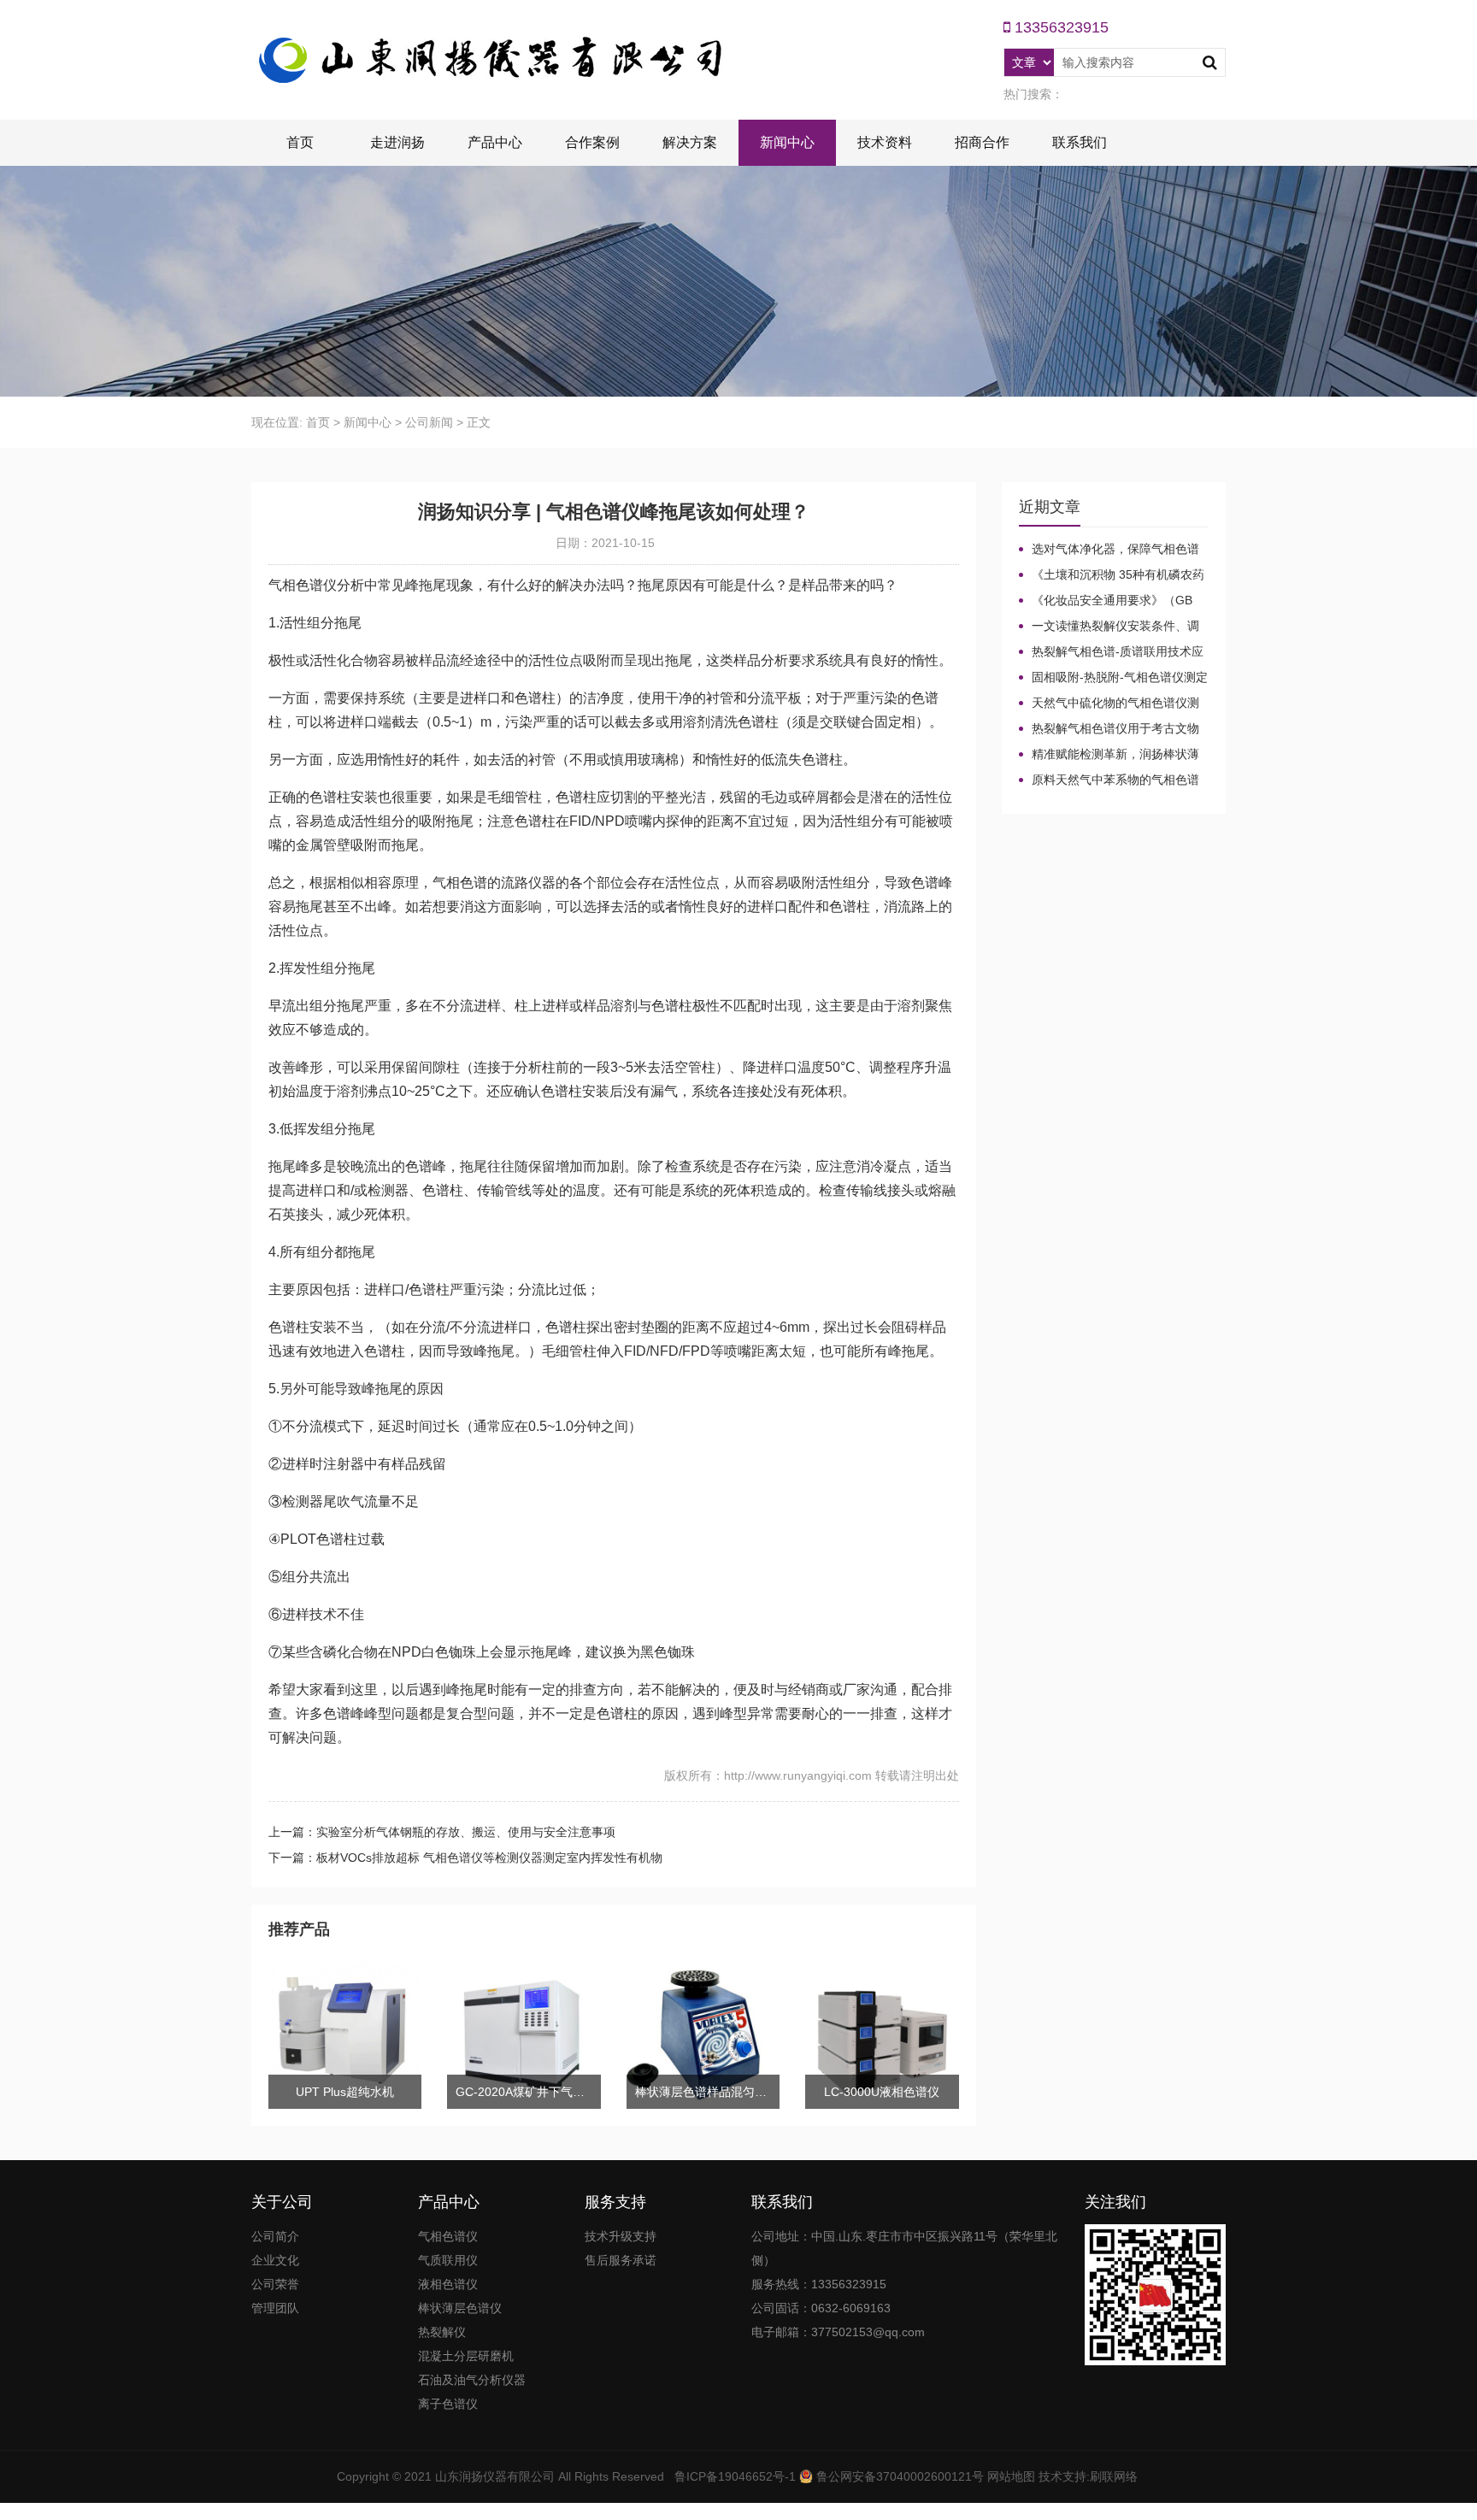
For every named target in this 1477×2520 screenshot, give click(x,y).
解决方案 (690, 142)
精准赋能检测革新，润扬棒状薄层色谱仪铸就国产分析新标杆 (1109, 755)
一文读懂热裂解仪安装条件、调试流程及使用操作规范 (1109, 627)
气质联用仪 (448, 2260)
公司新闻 (429, 422)
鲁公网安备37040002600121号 (898, 2476)
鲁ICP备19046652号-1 (735, 2476)
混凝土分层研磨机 (466, 2356)
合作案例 (592, 142)
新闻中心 (787, 142)
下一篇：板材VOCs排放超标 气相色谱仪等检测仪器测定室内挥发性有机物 (465, 1858)
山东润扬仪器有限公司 (495, 2476)
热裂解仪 (442, 2332)
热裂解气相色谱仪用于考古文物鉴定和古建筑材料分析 (1109, 729)
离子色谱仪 (448, 2404)
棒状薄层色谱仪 (460, 2308)
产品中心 (495, 142)
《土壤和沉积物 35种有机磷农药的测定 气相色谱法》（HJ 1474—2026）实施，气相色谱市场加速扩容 (1112, 575)
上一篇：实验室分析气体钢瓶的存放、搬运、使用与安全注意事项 (442, 1832)
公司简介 (275, 2236)
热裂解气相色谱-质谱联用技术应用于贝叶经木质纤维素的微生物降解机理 (1111, 652)
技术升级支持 (621, 2236)
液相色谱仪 (448, 2284)
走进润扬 (397, 142)
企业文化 (275, 2260)
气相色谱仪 (448, 2236)
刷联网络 (1114, 2476)
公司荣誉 (275, 2284)
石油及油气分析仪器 (472, 2380)
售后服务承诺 (621, 2260)
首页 (300, 142)
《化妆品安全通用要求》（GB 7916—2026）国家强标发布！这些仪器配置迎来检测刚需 (1112, 601)
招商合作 (982, 142)
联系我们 (1080, 142)
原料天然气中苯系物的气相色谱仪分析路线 (1109, 780)
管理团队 (275, 2308)
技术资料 (885, 142)
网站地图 (1011, 2476)
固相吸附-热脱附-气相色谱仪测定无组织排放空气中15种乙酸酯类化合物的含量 (1113, 678)
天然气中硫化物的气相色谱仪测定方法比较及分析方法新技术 (1109, 704)
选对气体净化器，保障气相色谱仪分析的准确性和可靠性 (1109, 550)
